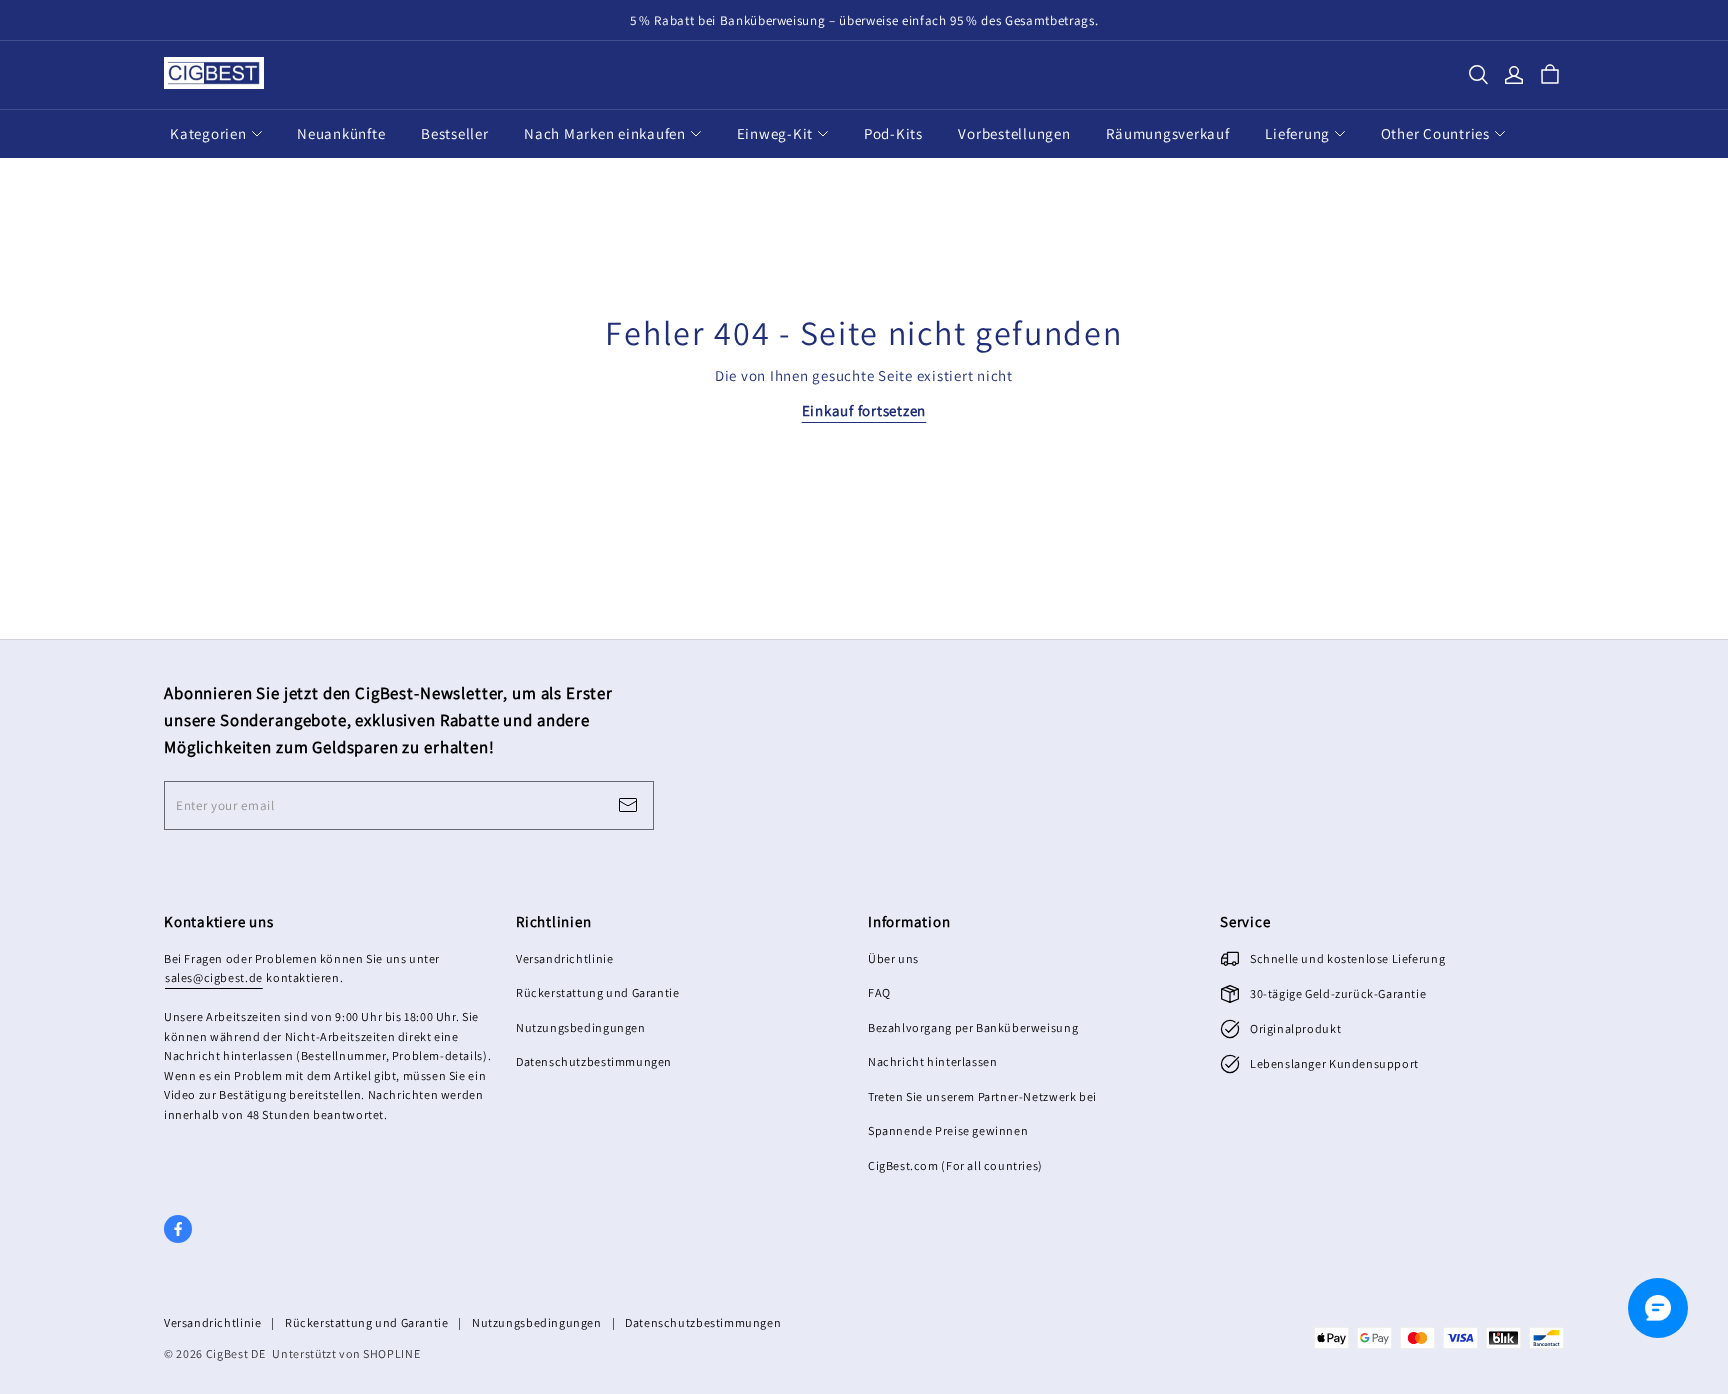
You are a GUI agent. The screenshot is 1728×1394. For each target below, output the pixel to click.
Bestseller (455, 133)
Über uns (893, 958)
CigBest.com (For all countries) (955, 1165)
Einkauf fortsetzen (864, 410)
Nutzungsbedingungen (581, 1027)
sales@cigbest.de (214, 977)
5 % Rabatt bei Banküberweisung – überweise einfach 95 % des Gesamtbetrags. (864, 20)
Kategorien (208, 133)
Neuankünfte (341, 133)
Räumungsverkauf (1167, 133)
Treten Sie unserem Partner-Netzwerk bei (982, 1096)
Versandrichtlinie (564, 958)
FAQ (879, 992)
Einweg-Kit (775, 133)
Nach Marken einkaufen (605, 133)
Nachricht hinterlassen (932, 1061)
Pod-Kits (893, 133)
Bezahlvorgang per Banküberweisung (973, 1027)
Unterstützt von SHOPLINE (346, 1353)
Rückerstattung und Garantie (597, 992)
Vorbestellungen (1014, 133)
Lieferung (1297, 133)
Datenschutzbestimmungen (594, 1061)
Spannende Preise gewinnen (948, 1130)
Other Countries (1435, 133)
